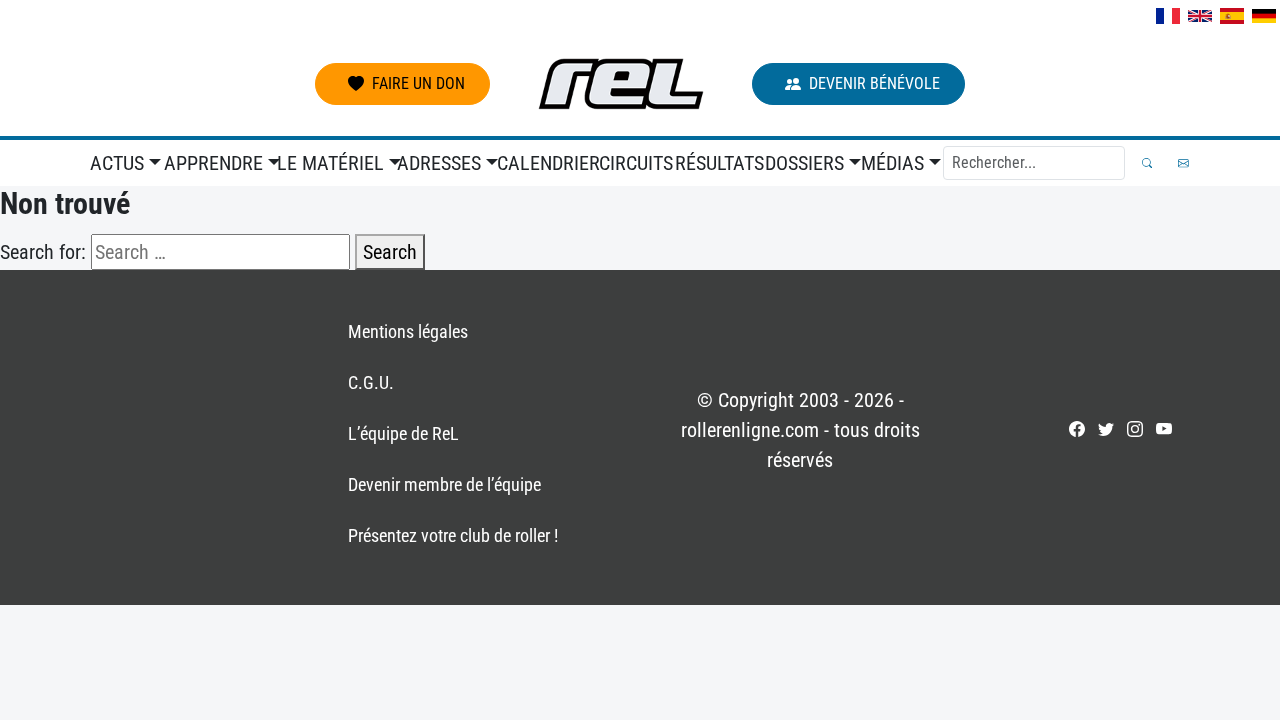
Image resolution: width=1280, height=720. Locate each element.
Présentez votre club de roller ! (453, 535)
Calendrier (544, 163)
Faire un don (418, 83)
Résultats (716, 163)
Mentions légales (408, 331)
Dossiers (804, 163)
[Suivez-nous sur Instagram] (1135, 429)
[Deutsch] (1264, 16)
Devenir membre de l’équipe (444, 484)
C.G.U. (371, 382)
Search (390, 252)
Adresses (439, 163)
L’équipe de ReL (403, 433)
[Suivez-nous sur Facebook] (1077, 429)
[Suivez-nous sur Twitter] (1106, 429)
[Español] (1232, 16)
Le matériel (330, 163)
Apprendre (213, 163)
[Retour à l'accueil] (621, 84)
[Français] (1168, 16)
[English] (1200, 16)
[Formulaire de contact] (1183, 163)
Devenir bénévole (874, 83)
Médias (892, 163)
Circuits (633, 163)
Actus (117, 163)
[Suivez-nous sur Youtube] (1164, 429)
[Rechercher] (1147, 163)
